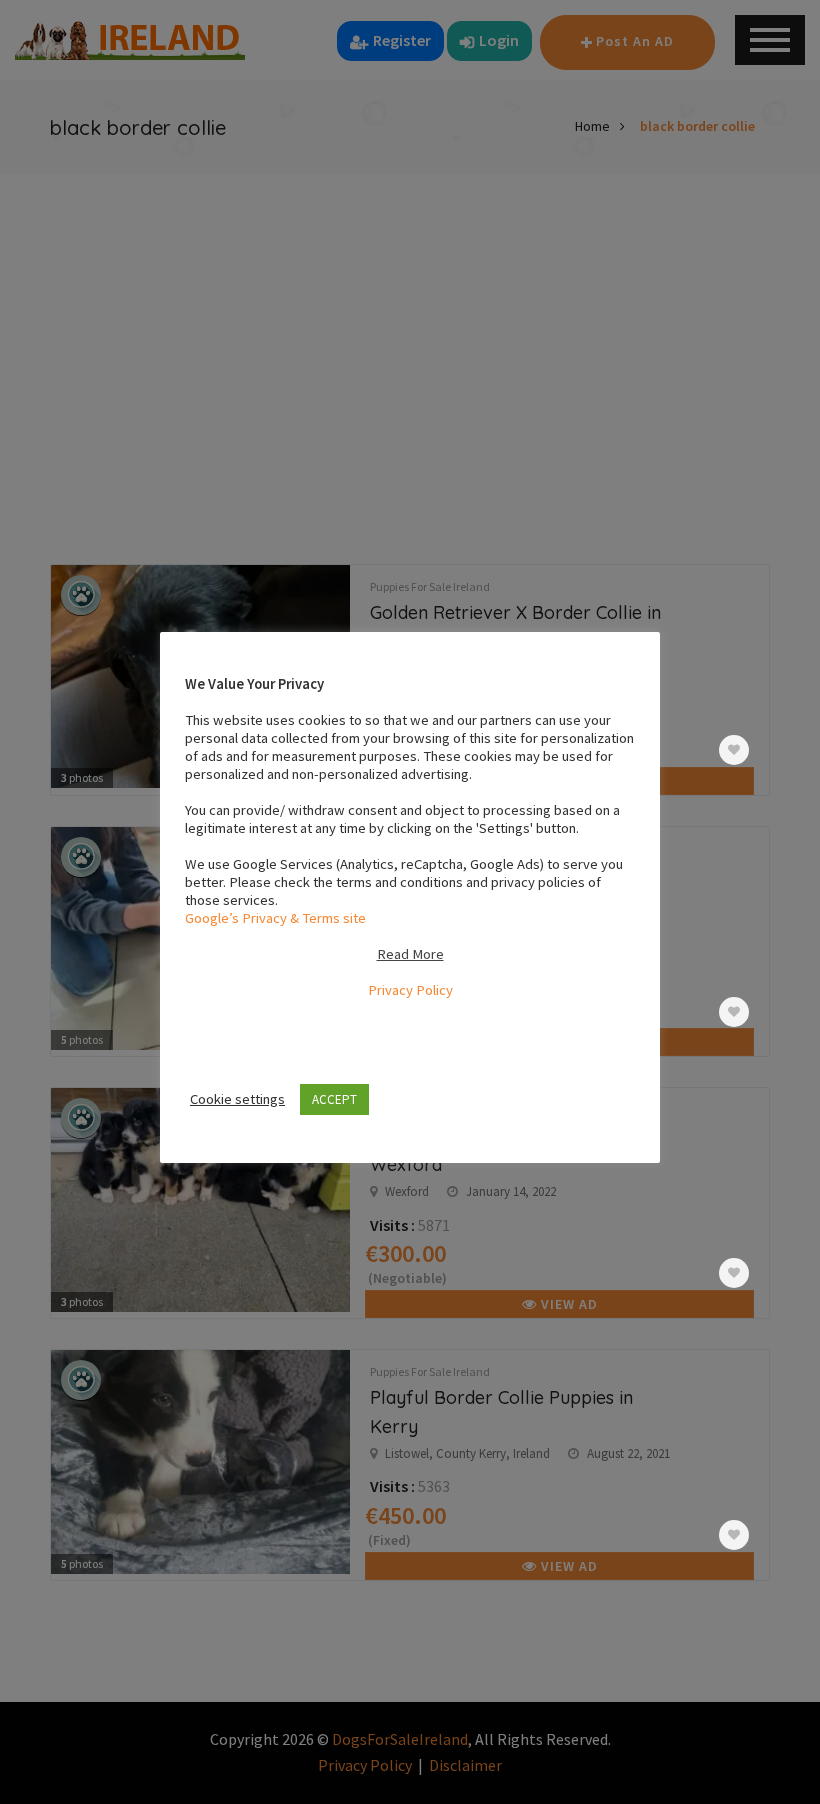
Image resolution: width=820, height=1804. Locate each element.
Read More (410, 954)
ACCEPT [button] (334, 1099)
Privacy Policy (410, 990)
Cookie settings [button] (237, 1099)
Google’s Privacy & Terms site (275, 918)
